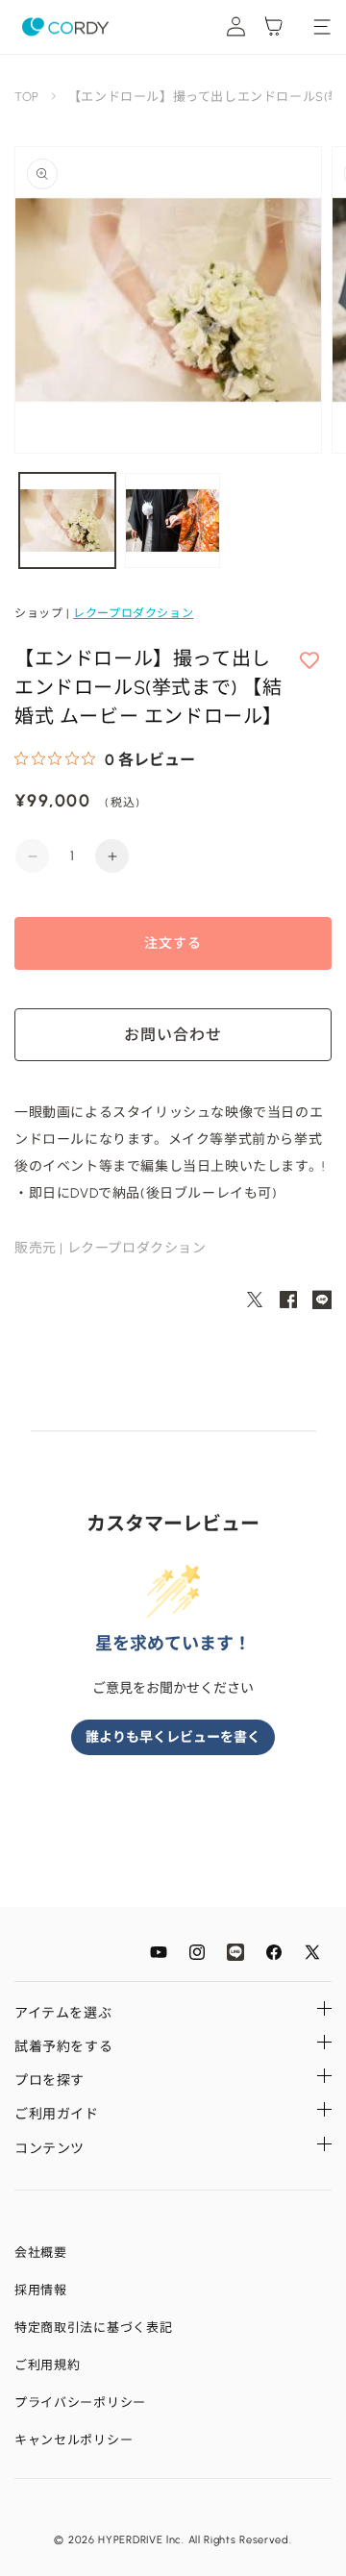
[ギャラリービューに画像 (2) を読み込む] (173, 521)
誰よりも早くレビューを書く (173, 1737)
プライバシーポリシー (80, 2403)
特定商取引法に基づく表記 (93, 2328)
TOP (27, 97)
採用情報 (41, 2290)
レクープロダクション (133, 613)
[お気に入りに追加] (309, 661)
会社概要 (41, 2253)
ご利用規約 (48, 2365)
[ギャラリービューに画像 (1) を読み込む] (67, 521)
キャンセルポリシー (74, 2440)
